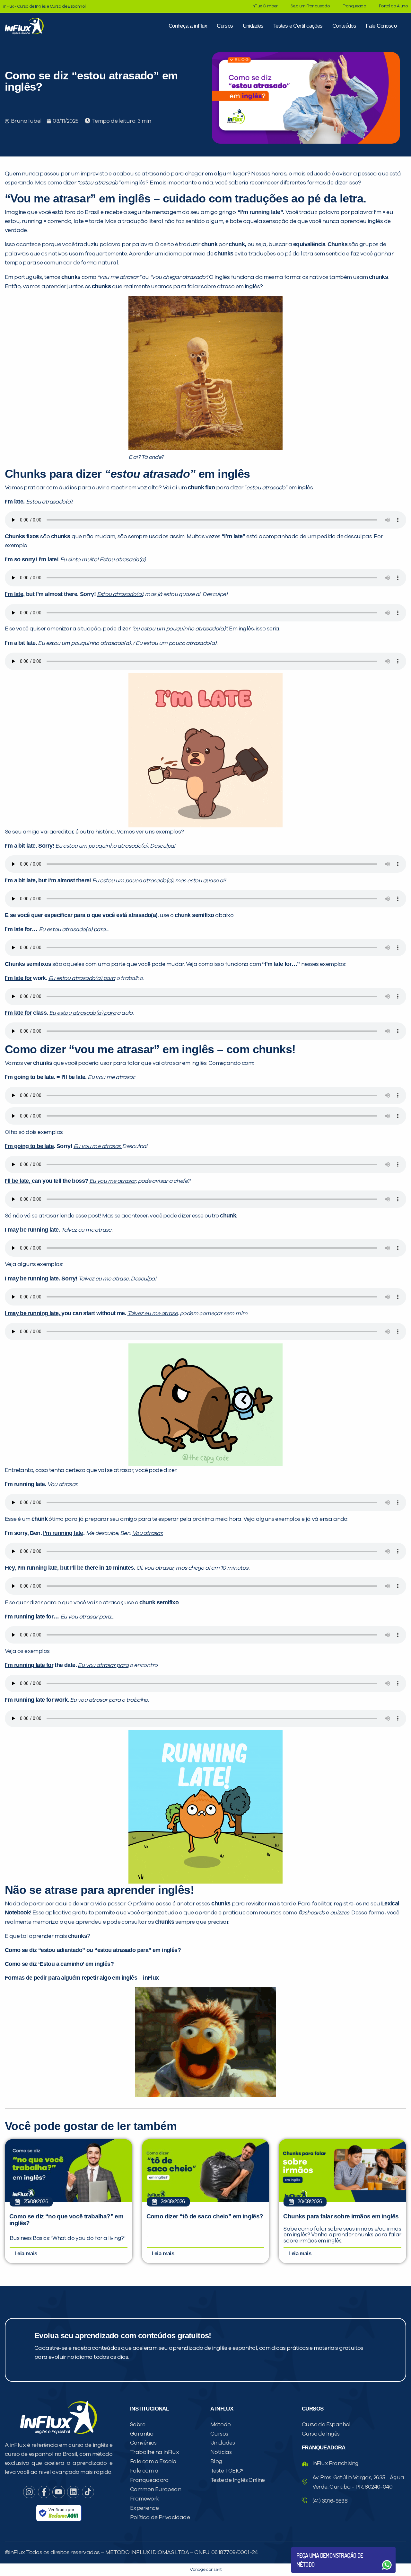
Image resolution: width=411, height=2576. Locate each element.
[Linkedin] (73, 2492)
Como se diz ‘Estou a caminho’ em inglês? (59, 1964)
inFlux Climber (265, 6)
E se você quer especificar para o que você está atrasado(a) (81, 915)
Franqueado (354, 6)
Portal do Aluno (393, 6)
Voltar (311, 2549)
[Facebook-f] (44, 2492)
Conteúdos (344, 26)
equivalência (309, 244)
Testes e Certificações (298, 26)
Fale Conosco (381, 26)
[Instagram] (29, 2492)
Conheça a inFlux (188, 26)
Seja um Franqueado (310, 6)
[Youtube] (58, 2492)
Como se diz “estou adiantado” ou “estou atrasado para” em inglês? (93, 1950)
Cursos (225, 26)
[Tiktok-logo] (88, 2492)
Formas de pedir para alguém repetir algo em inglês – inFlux (82, 1978)
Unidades (253, 26)
